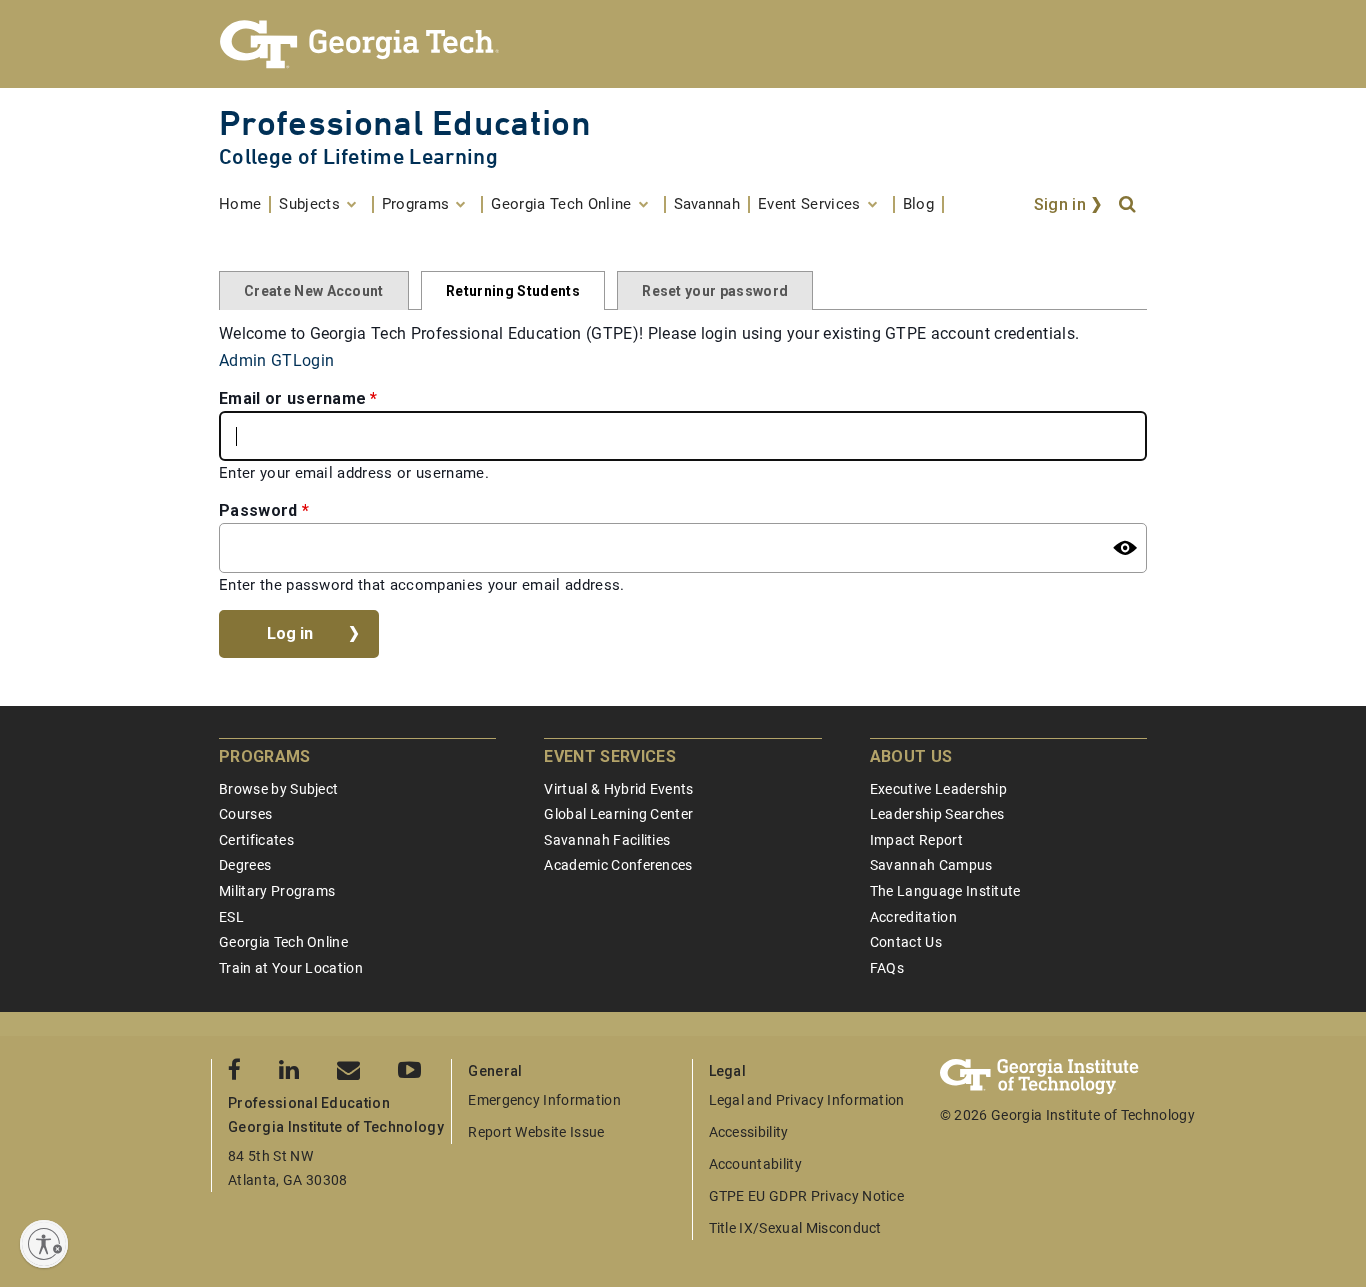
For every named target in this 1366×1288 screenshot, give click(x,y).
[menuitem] (245, 204)
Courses (245, 814)
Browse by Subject (278, 789)
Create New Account (314, 291)
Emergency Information (544, 1100)
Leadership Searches (937, 814)
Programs (265, 756)
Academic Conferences (618, 865)
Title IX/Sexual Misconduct (795, 1228)
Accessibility (749, 1132)
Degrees (245, 865)
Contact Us (906, 942)
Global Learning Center (618, 814)
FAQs (887, 968)
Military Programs (277, 891)
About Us (911, 756)
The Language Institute (945, 891)
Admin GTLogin (276, 360)
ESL (231, 917)
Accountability (755, 1164)
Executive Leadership (938, 789)
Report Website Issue (536, 1132)
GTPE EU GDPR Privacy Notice (807, 1196)
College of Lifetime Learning (358, 156)
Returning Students (513, 291)
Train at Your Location (291, 968)
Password (258, 510)
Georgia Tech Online (283, 942)
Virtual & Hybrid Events (618, 789)
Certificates (256, 840)
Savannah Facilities (607, 840)
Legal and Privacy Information (807, 1100)
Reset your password (715, 291)
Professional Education (405, 122)
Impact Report (916, 840)
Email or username (292, 398)
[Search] (1129, 205)
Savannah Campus (931, 865)
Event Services (609, 756)
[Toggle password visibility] (1125, 548)
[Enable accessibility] (44, 1244)
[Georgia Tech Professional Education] (683, 44)
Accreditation (913, 917)
